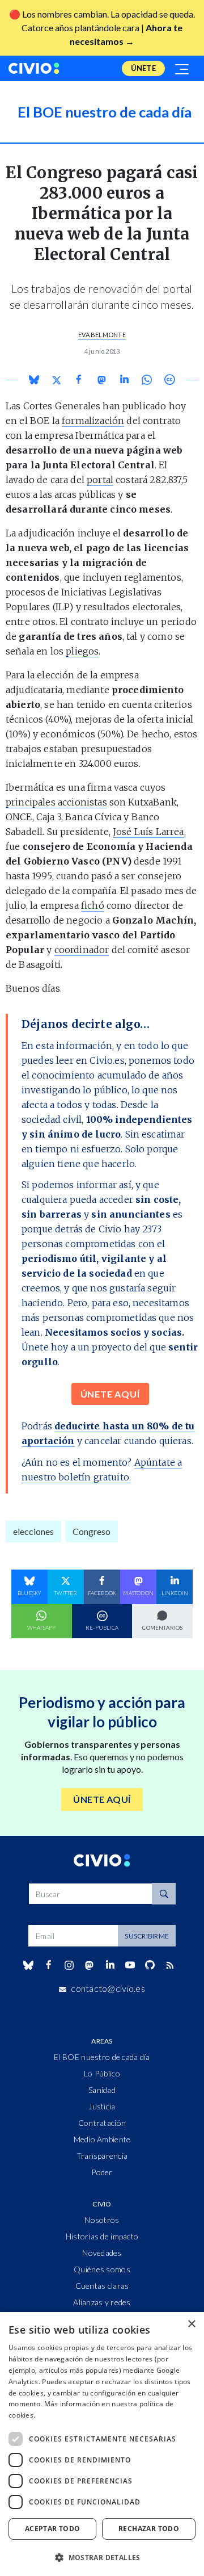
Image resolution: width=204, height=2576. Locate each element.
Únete (143, 68)
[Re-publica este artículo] (169, 379)
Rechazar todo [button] (149, 2529)
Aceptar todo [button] (53, 2529)
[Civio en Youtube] (130, 1965)
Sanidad (102, 2090)
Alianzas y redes (102, 2302)
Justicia (102, 2106)
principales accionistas (56, 802)
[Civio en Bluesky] (28, 1965)
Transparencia (102, 2156)
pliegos (82, 651)
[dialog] (102, 2444)
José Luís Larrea (148, 832)
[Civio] (34, 68)
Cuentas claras (102, 2286)
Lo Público (102, 2073)
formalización (93, 421)
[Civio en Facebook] (48, 1965)
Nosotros (102, 2220)
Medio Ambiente (102, 2139)
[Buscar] (164, 1894)
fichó (93, 905)
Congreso (92, 1531)
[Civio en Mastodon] (90, 1965)
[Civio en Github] (150, 1965)
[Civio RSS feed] (170, 1965)
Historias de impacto (102, 2236)
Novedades (102, 2253)
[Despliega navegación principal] (182, 68)
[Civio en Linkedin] (110, 1965)
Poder (102, 2172)
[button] (102, 2557)
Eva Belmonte (102, 335)
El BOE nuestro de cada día (102, 2057)
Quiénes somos (102, 2269)
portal (100, 480)
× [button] (191, 2324)
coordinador (82, 950)
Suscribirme (147, 1936)
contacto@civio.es (108, 1988)
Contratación (102, 2123)
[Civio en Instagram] (69, 1965)
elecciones (33, 1531)
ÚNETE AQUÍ (110, 1394)
